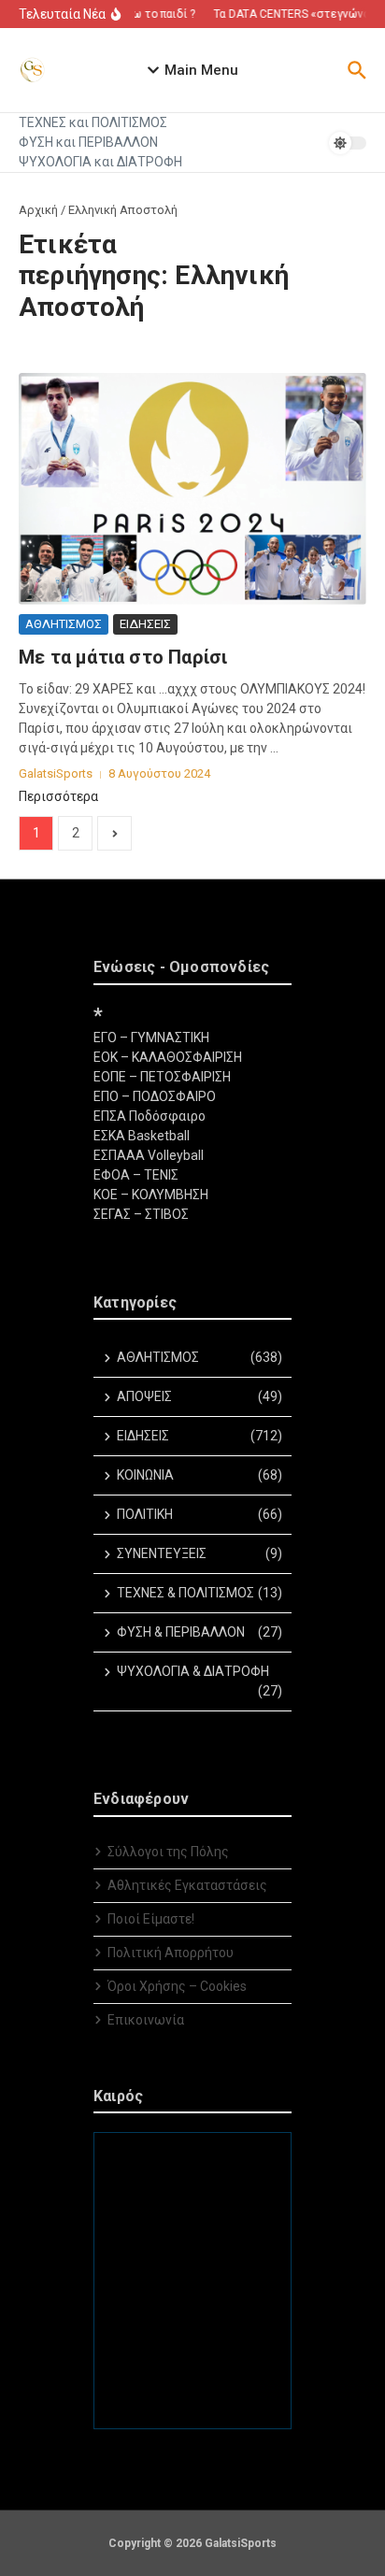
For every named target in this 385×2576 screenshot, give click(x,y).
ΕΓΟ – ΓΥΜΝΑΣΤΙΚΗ (151, 1038)
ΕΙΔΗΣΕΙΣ (145, 624)
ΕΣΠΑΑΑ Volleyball (149, 1155)
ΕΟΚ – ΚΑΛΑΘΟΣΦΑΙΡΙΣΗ (168, 1057)
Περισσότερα (58, 796)
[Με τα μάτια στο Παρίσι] (192, 489)
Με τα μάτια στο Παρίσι (123, 657)
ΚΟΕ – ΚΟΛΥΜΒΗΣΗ (151, 1195)
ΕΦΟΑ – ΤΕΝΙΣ (136, 1175)
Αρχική (38, 210)
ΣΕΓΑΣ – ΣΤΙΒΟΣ (141, 1214)
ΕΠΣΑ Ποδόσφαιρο (150, 1116)
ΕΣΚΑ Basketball (142, 1136)
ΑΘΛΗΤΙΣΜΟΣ (64, 624)
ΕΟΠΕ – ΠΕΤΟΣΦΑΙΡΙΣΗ (162, 1077)
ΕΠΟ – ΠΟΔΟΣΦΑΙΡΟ (155, 1096)
